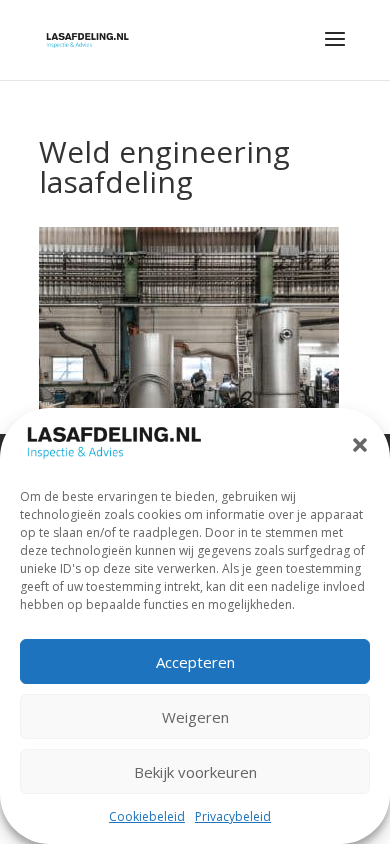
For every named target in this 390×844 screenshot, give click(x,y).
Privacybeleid (233, 816)
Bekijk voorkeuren (195, 772)
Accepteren (195, 662)
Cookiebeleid (147, 816)
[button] (360, 445)
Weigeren (195, 717)
